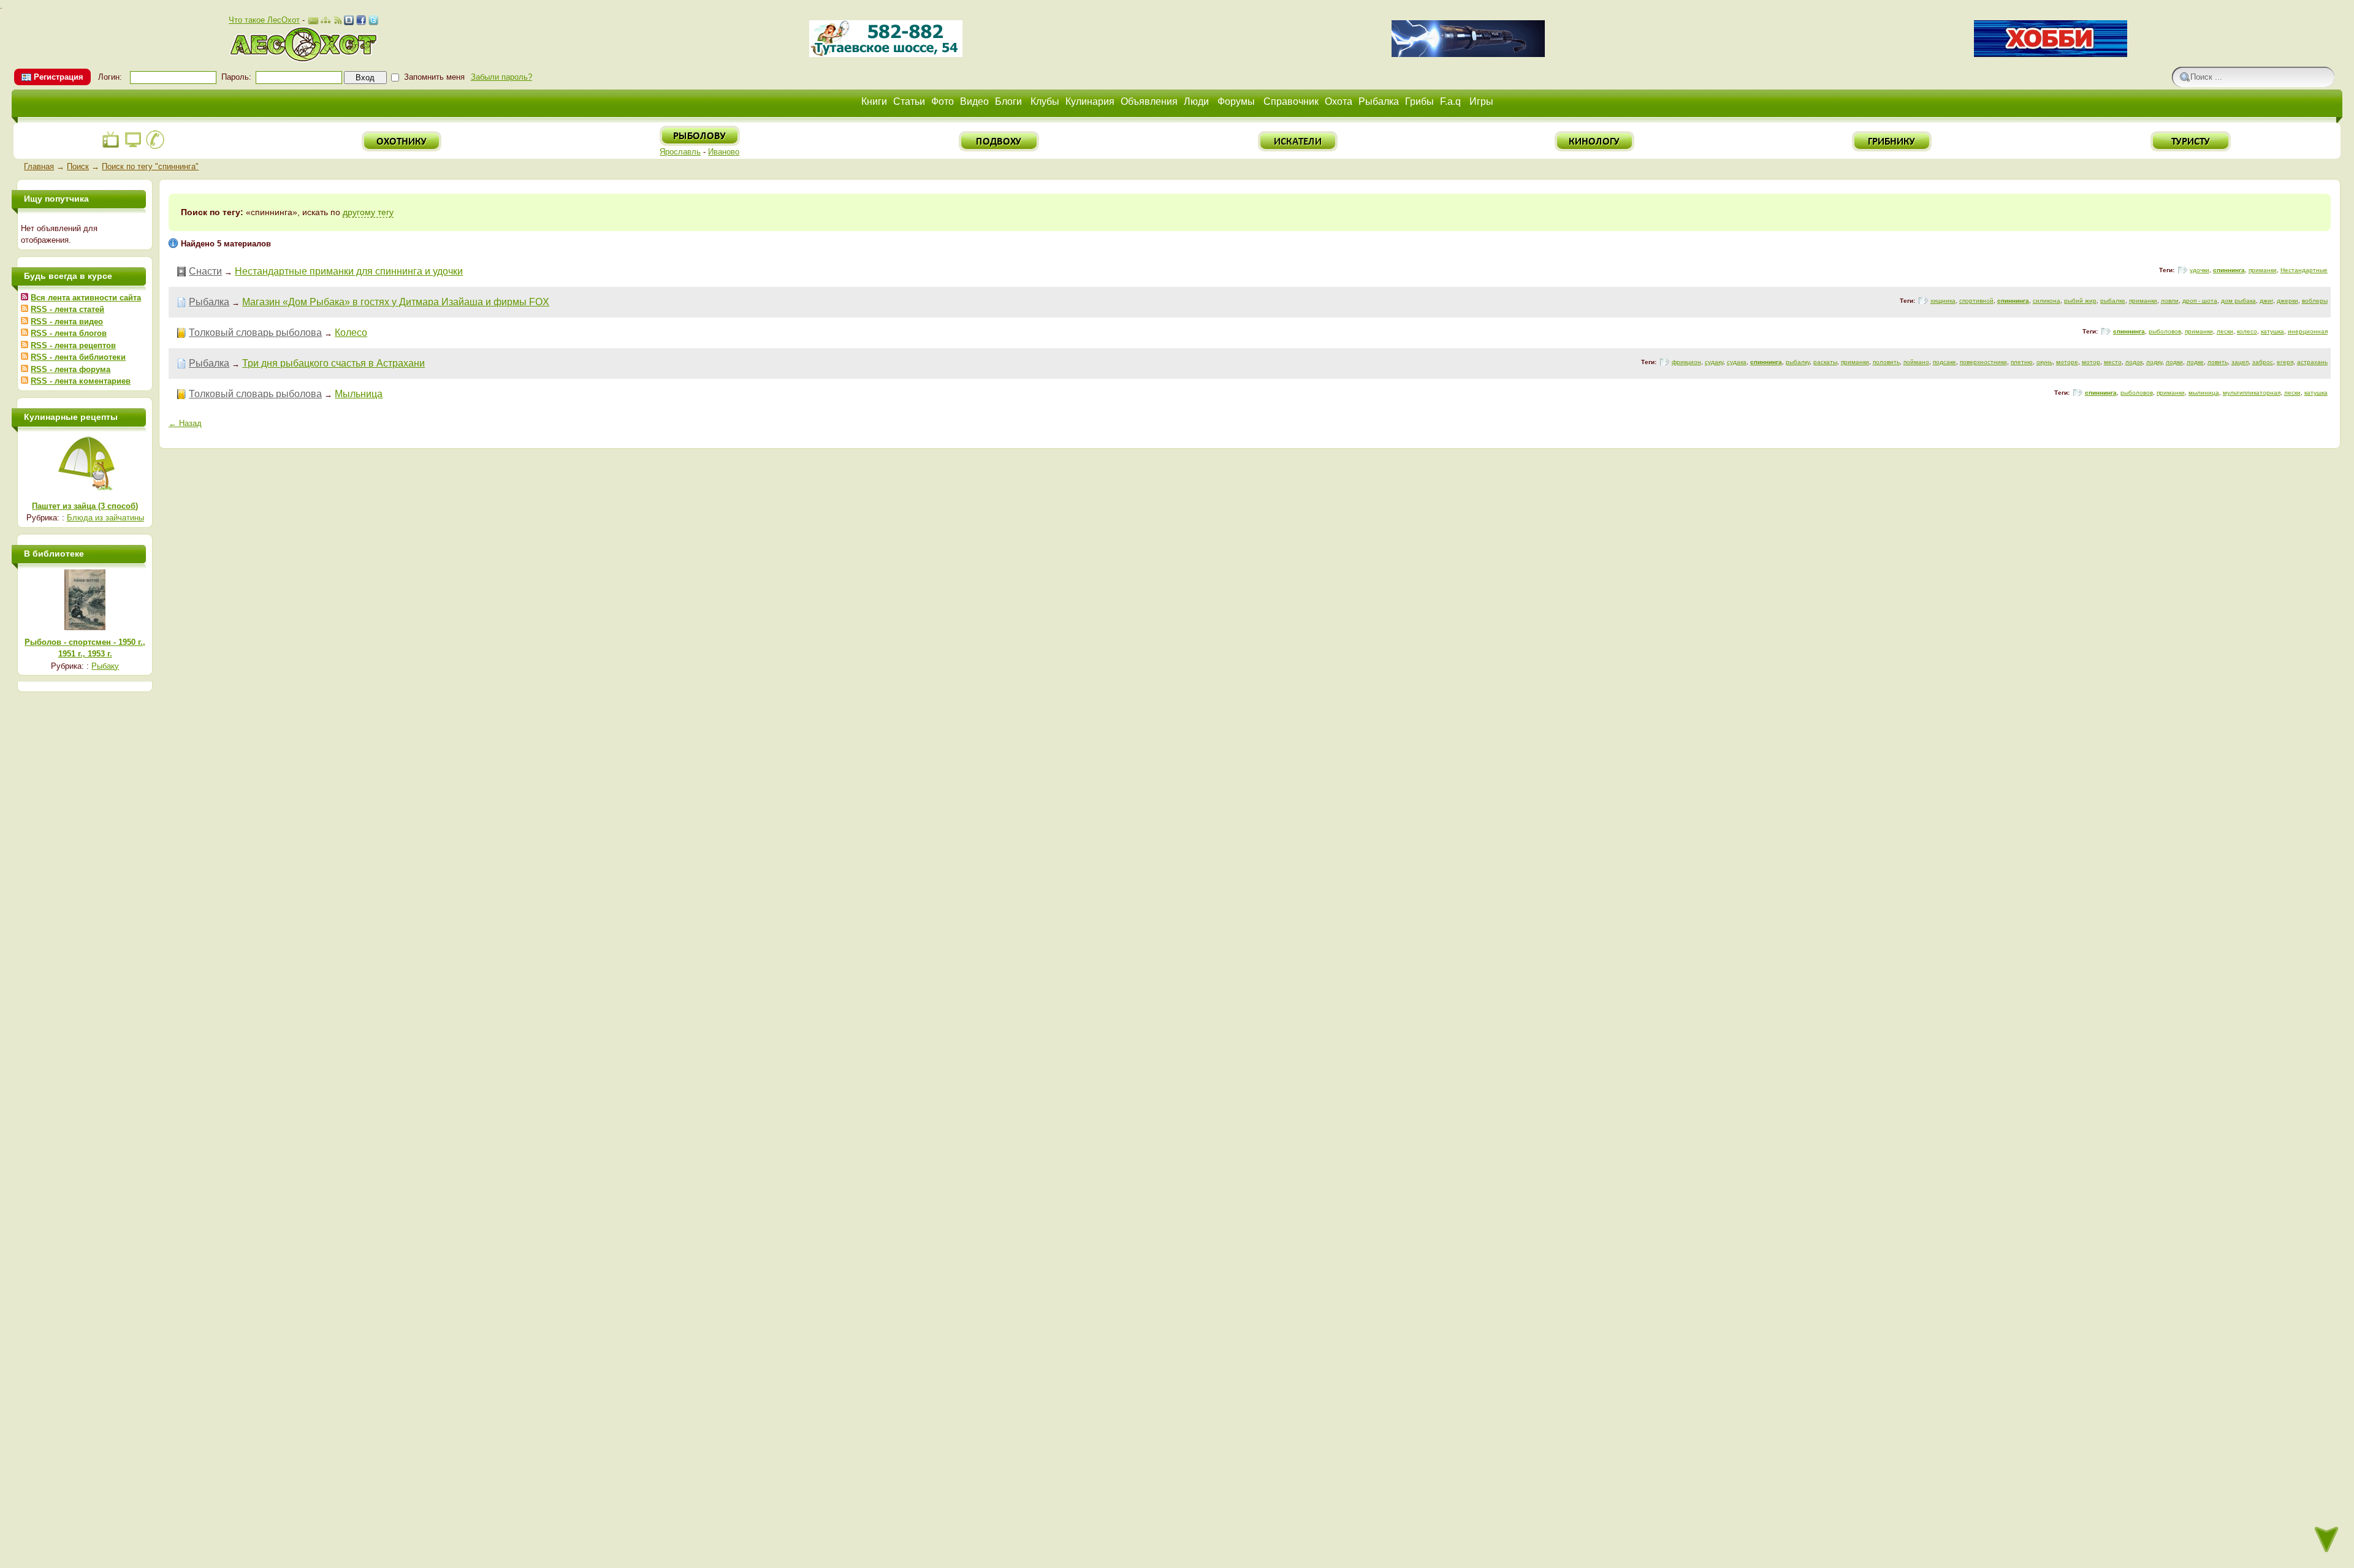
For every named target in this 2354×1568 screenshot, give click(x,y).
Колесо (351, 333)
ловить (2218, 362)
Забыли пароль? (501, 77)
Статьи (909, 101)
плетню (2022, 362)
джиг (2266, 301)
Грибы (1419, 101)
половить (1886, 362)
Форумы (1236, 101)
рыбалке (2113, 301)
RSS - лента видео (67, 322)
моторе (2067, 362)
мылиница (2204, 393)
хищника (1943, 301)
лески (2225, 331)
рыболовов (2165, 331)
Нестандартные (2304, 270)
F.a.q (1450, 101)
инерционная (2308, 331)
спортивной (1976, 301)
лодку (2154, 362)
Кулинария (1090, 101)
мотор (2091, 362)
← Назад (185, 423)
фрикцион (1686, 362)
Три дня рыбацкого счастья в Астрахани (333, 363)
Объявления (1149, 101)
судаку (1714, 362)
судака (1737, 362)
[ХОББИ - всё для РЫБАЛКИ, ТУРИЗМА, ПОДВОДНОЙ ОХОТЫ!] (2051, 54)
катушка (2272, 331)
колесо (2247, 331)
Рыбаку (105, 666)
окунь (2044, 362)
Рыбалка (1379, 101)
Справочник (1291, 101)
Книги (874, 101)
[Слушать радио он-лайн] (111, 147)
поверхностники (1983, 362)
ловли (2170, 301)
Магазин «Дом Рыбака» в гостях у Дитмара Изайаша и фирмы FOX (396, 302)
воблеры (2315, 301)
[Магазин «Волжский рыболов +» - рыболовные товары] (886, 54)
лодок (2134, 362)
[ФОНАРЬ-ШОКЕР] (1468, 54)
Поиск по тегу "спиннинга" (150, 166)
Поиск (78, 166)
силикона (2047, 301)
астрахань (2312, 362)
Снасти (205, 271)
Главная (39, 166)
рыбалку (1798, 362)
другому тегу (368, 212)
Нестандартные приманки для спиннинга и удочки (349, 271)
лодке (2195, 362)
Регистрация (59, 77)
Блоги (1008, 101)
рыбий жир (2080, 301)
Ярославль (680, 152)
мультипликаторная (2252, 393)
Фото (943, 101)
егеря (2285, 362)
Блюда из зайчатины (105, 518)
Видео (974, 101)
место (2113, 362)
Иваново (724, 152)
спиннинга (2229, 270)
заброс (2263, 362)
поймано (1916, 362)
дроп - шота (2200, 301)
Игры (1481, 101)
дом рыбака (2238, 301)
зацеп (2240, 362)
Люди (1196, 101)
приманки (2263, 270)
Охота (1339, 101)
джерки (2287, 301)
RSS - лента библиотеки (78, 357)
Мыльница (359, 394)
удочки (2200, 270)
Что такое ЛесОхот (264, 20)
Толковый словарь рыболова (255, 333)
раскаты (1825, 362)
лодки (2174, 362)
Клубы (1045, 101)
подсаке (1945, 362)
